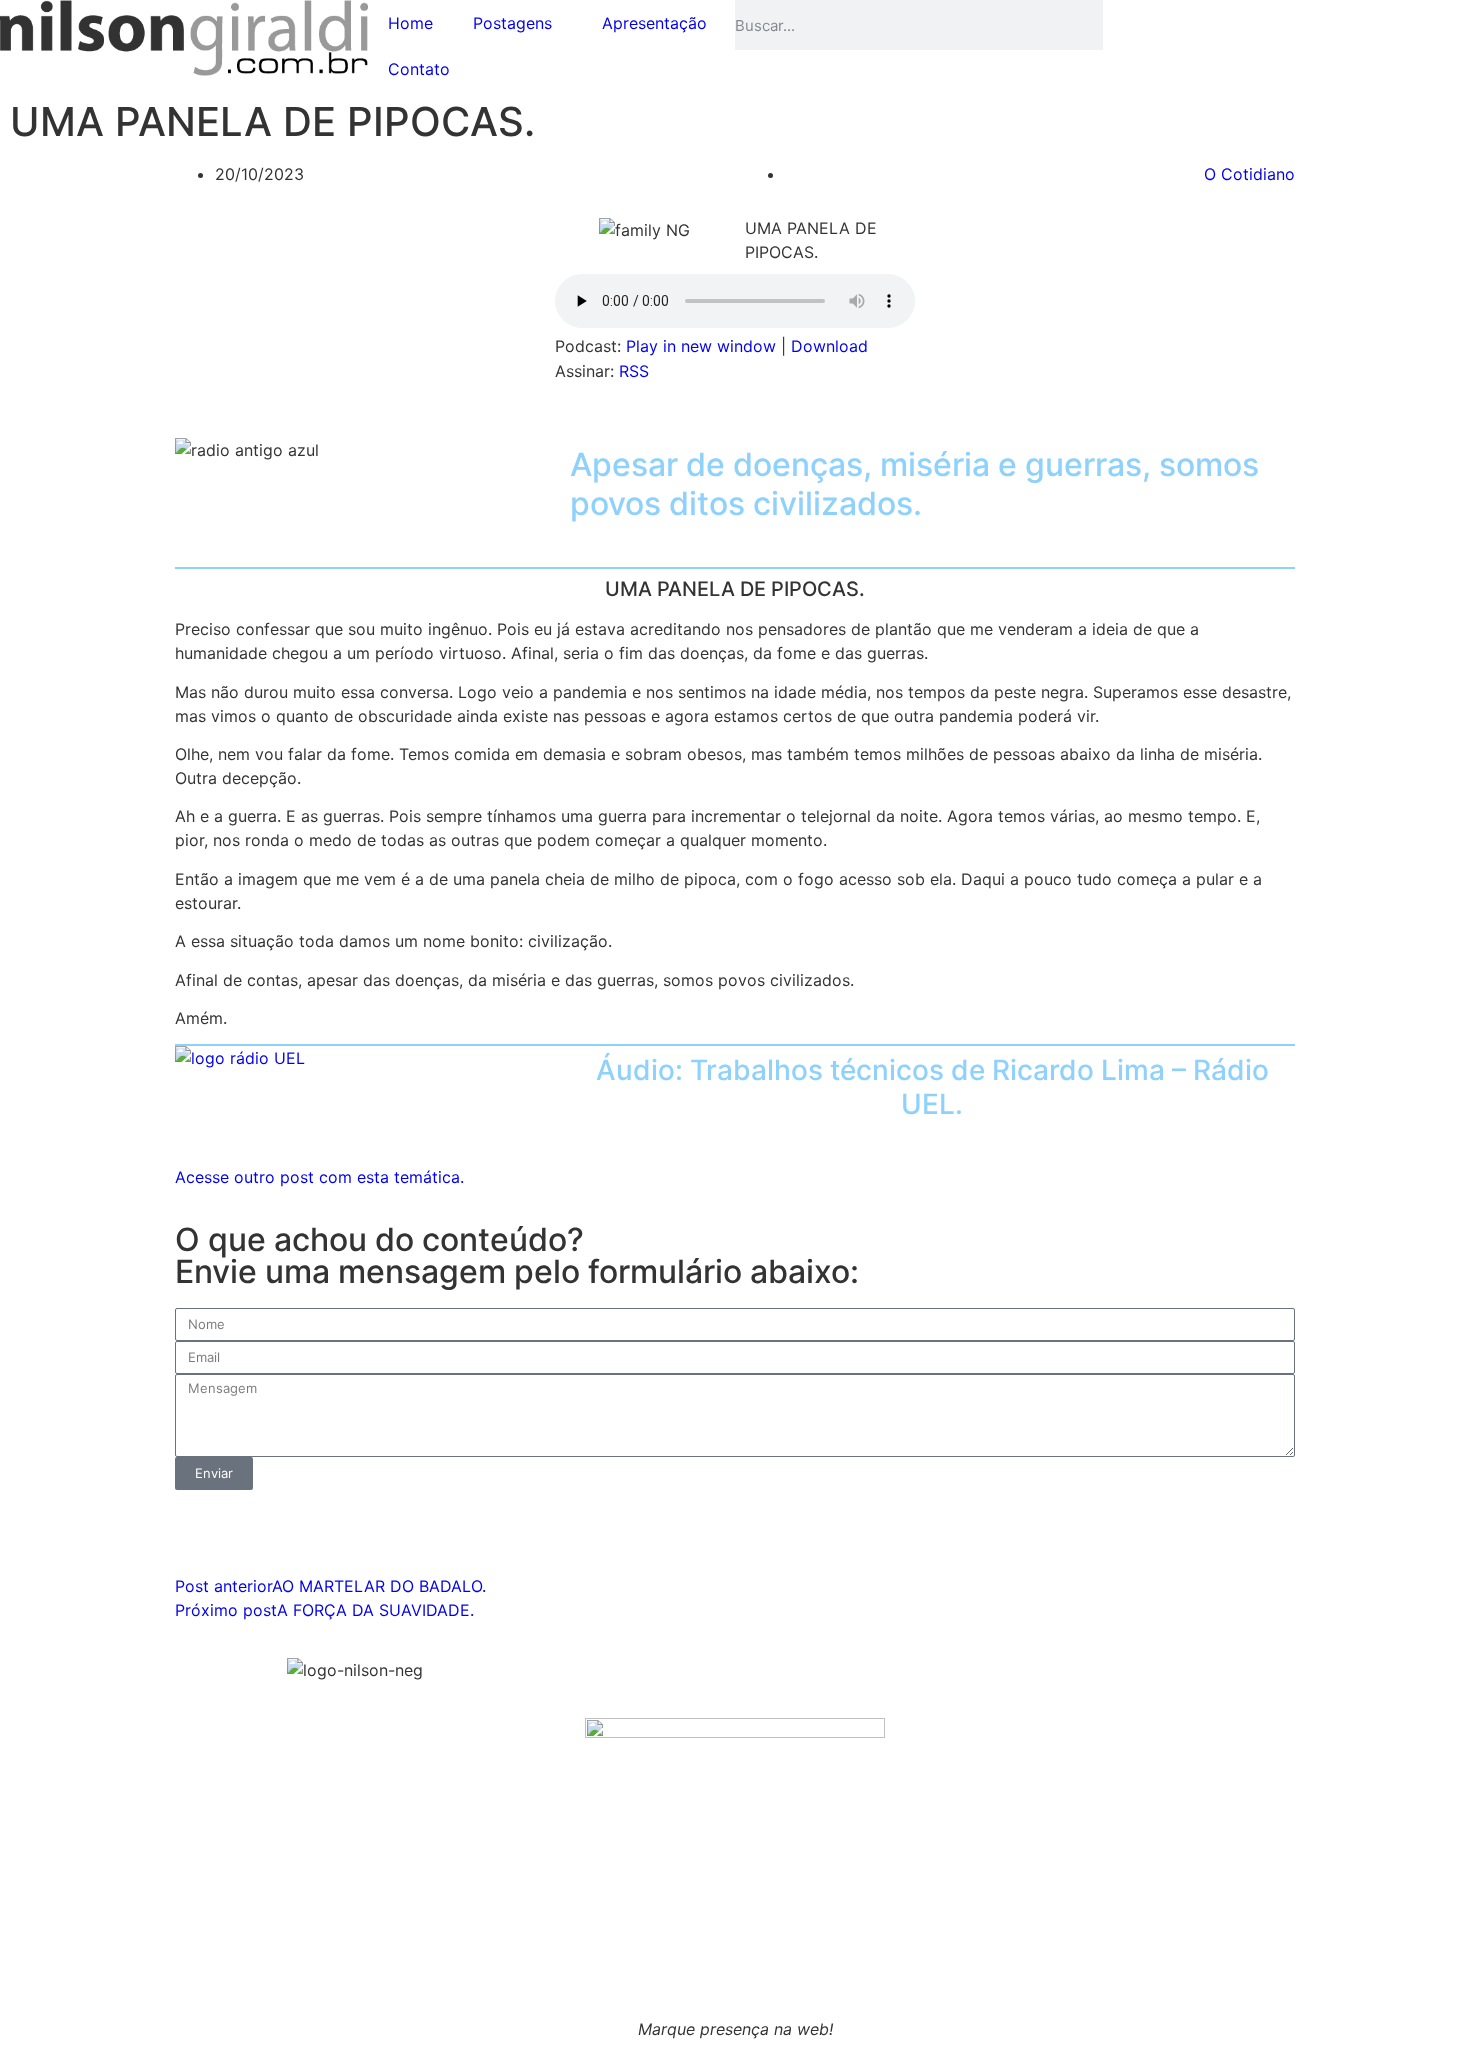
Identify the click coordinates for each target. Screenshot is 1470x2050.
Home (410, 23)
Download (829, 346)
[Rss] (1183, 25)
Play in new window (701, 346)
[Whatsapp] (1128, 25)
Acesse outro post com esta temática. (319, 1177)
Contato (419, 69)
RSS (634, 371)
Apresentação (654, 23)
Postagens (512, 23)
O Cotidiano (1249, 174)
